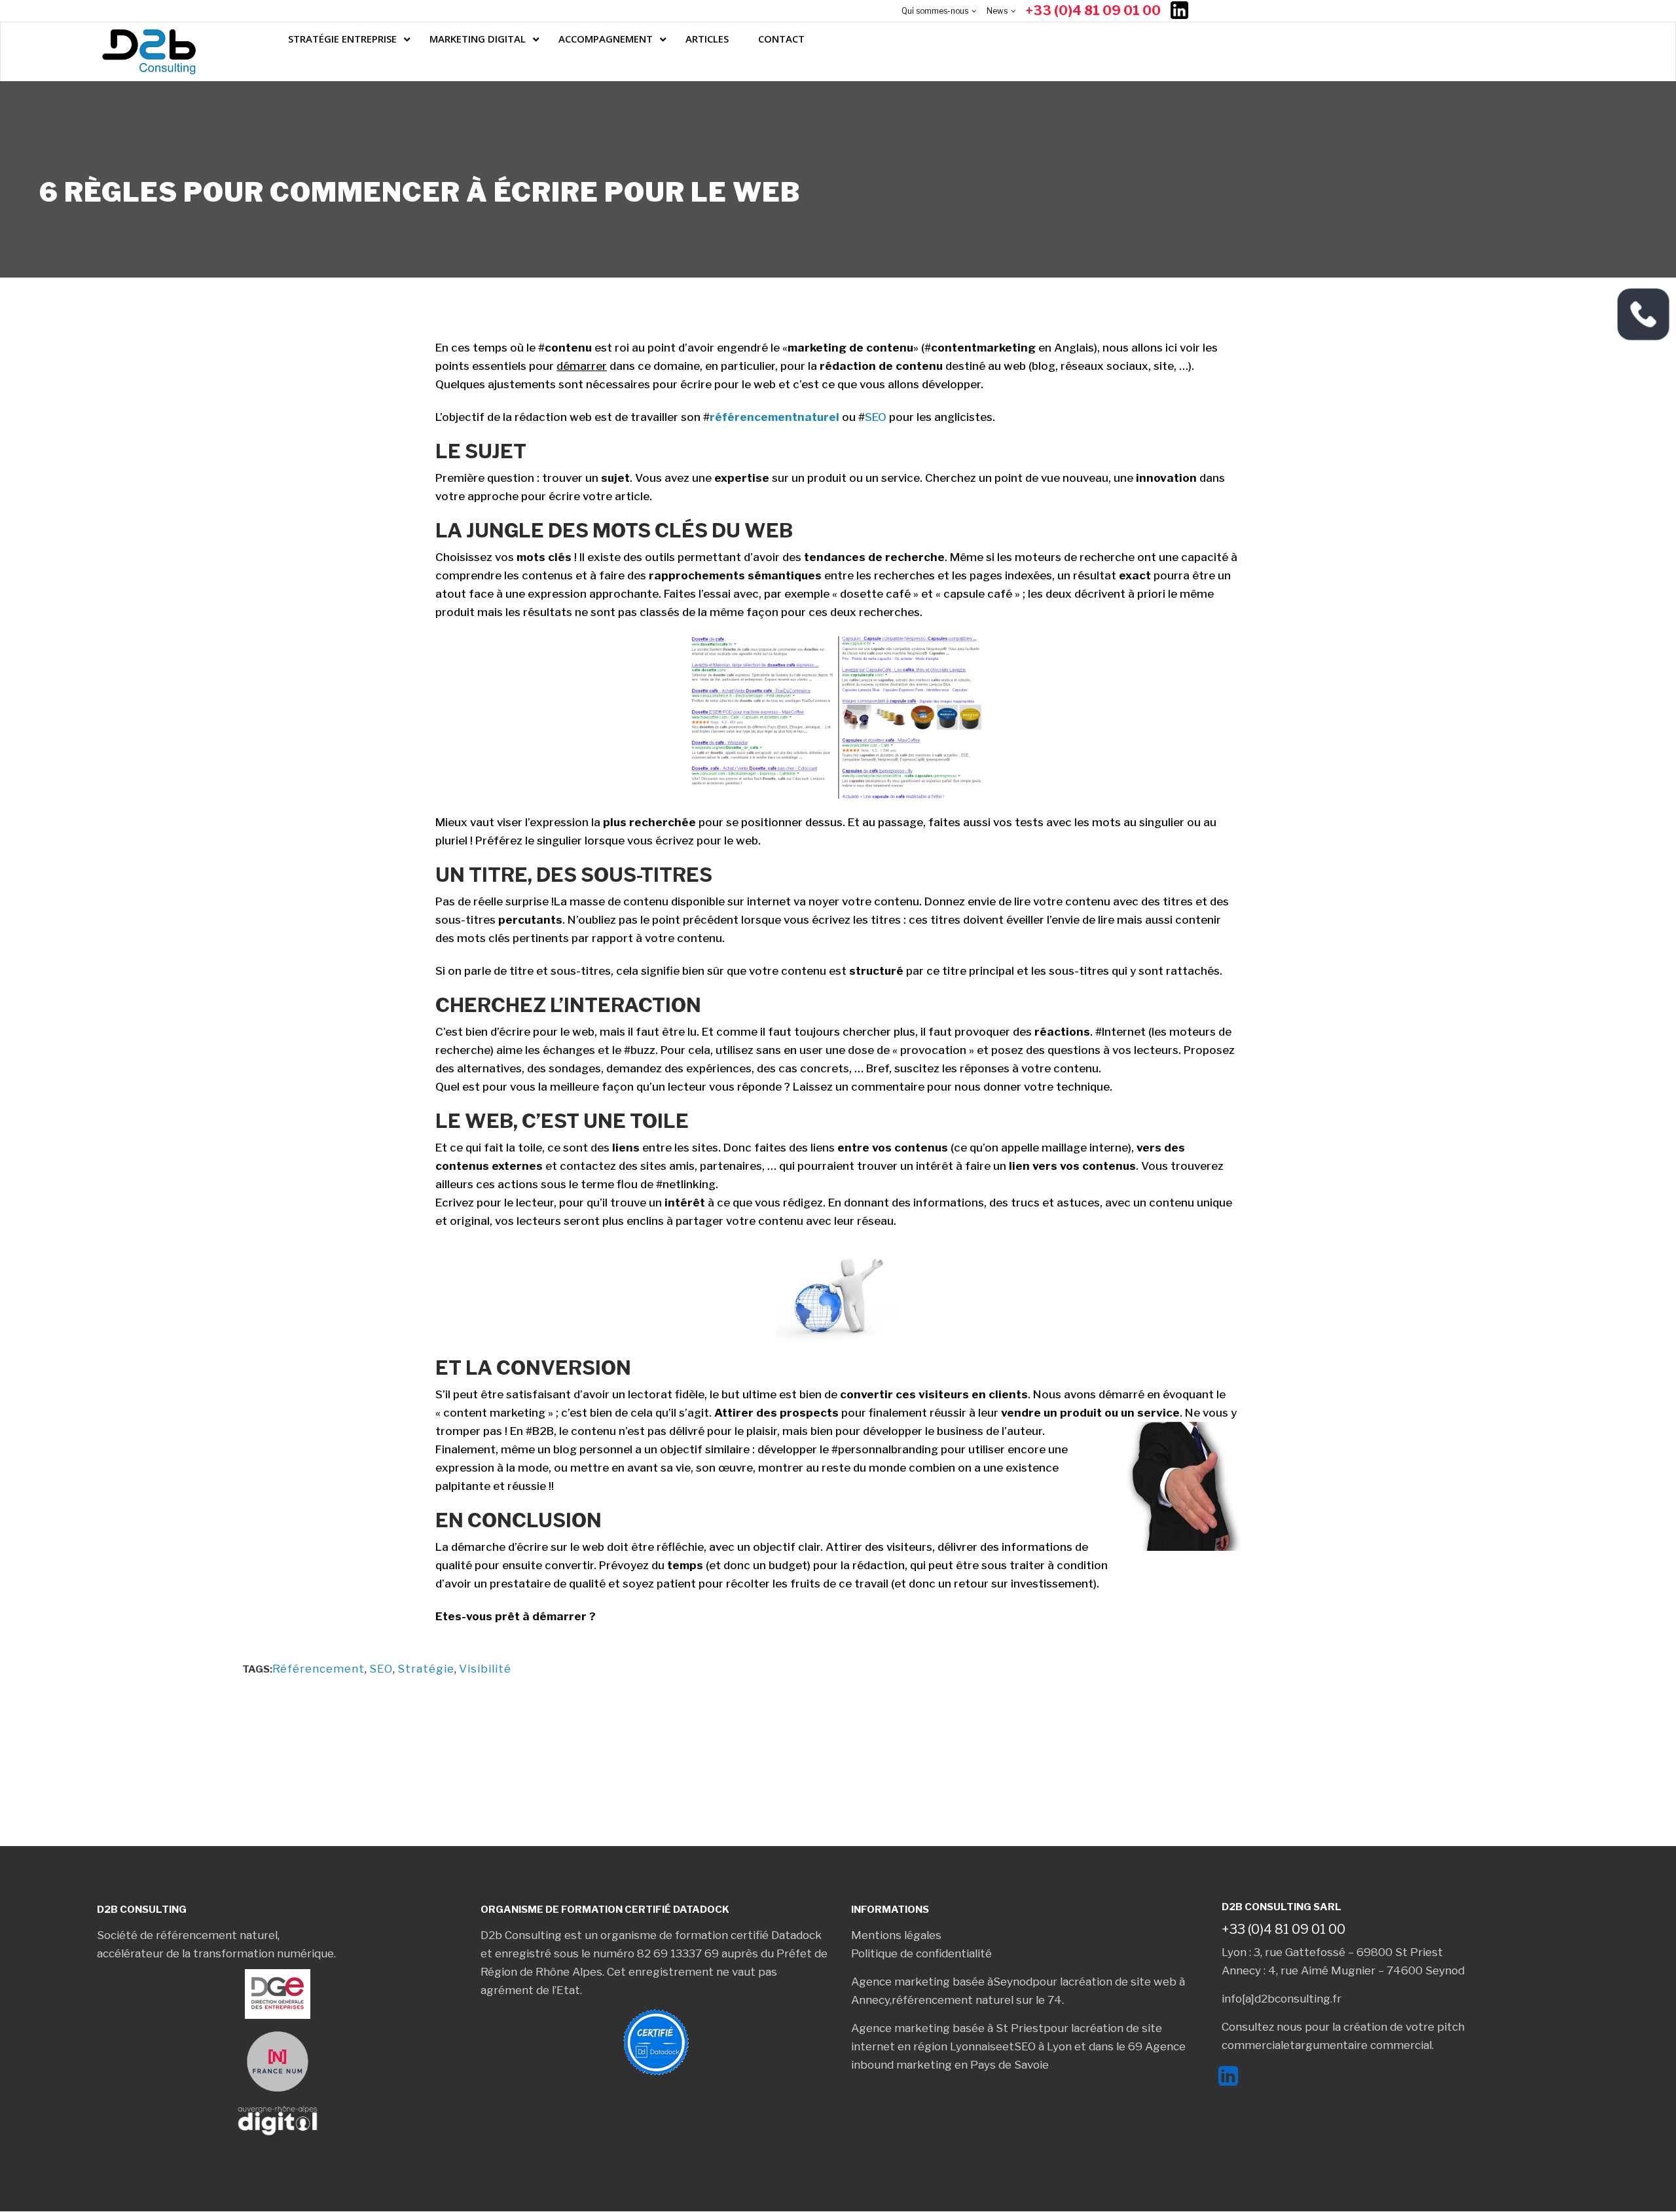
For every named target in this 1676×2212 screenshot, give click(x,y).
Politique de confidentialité (921, 1953)
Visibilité (485, 1669)
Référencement (319, 1669)
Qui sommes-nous (935, 11)
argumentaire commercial (1363, 2045)
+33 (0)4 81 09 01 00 (1093, 10)
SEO (876, 417)
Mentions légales (896, 1935)
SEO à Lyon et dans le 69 (1078, 2046)
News (997, 11)
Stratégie (426, 1669)
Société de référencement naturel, (188, 1935)
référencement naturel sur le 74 (977, 2000)
